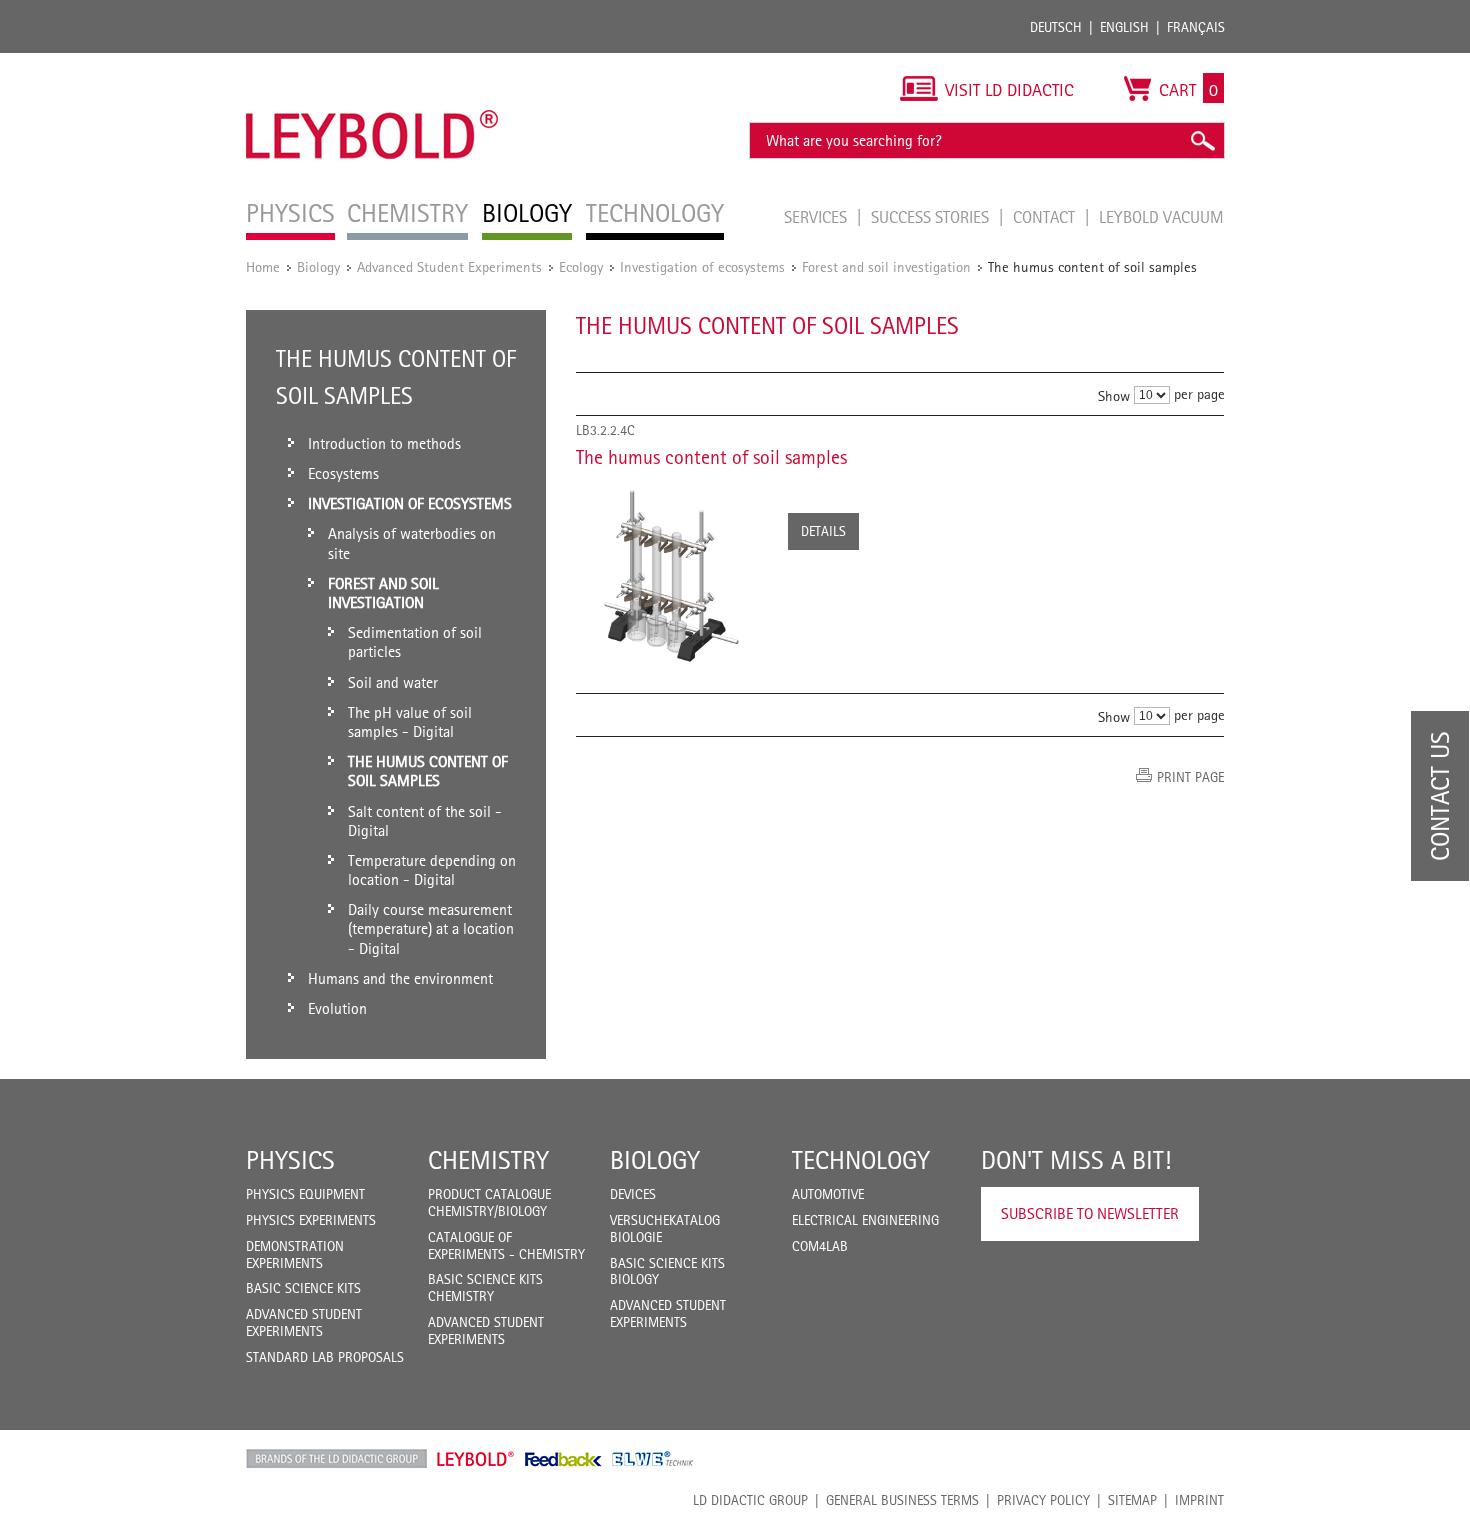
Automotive (828, 1194)
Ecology (581, 266)
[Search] (1202, 140)
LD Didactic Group (750, 1500)
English (1124, 27)
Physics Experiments (311, 1220)
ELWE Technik (653, 1459)
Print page (1190, 777)
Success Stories (932, 217)
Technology (861, 1160)
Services (817, 217)
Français (1196, 27)
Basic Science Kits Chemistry (485, 1287)
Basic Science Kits (303, 1288)
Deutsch (1056, 27)
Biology (318, 266)
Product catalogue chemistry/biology (489, 1202)
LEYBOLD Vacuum (1161, 217)
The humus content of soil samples (711, 457)
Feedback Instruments (563, 1459)
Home (263, 266)
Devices (633, 1194)
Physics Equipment (305, 1194)
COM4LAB (820, 1246)
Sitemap (1132, 1500)
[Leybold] (372, 63)
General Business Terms (902, 1500)
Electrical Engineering (865, 1220)
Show (1114, 395)
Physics (290, 1160)
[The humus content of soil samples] (672, 574)
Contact (1046, 217)
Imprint (1199, 1500)
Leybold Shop (476, 1459)
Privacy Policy (1043, 1500)
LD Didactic (336, 1459)
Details (823, 531)
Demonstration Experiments (295, 1254)
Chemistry (488, 1160)
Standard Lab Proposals (325, 1357)
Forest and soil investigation (886, 266)
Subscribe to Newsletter (1090, 1213)
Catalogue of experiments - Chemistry (506, 1245)
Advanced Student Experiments (449, 266)
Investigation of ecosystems (702, 266)
